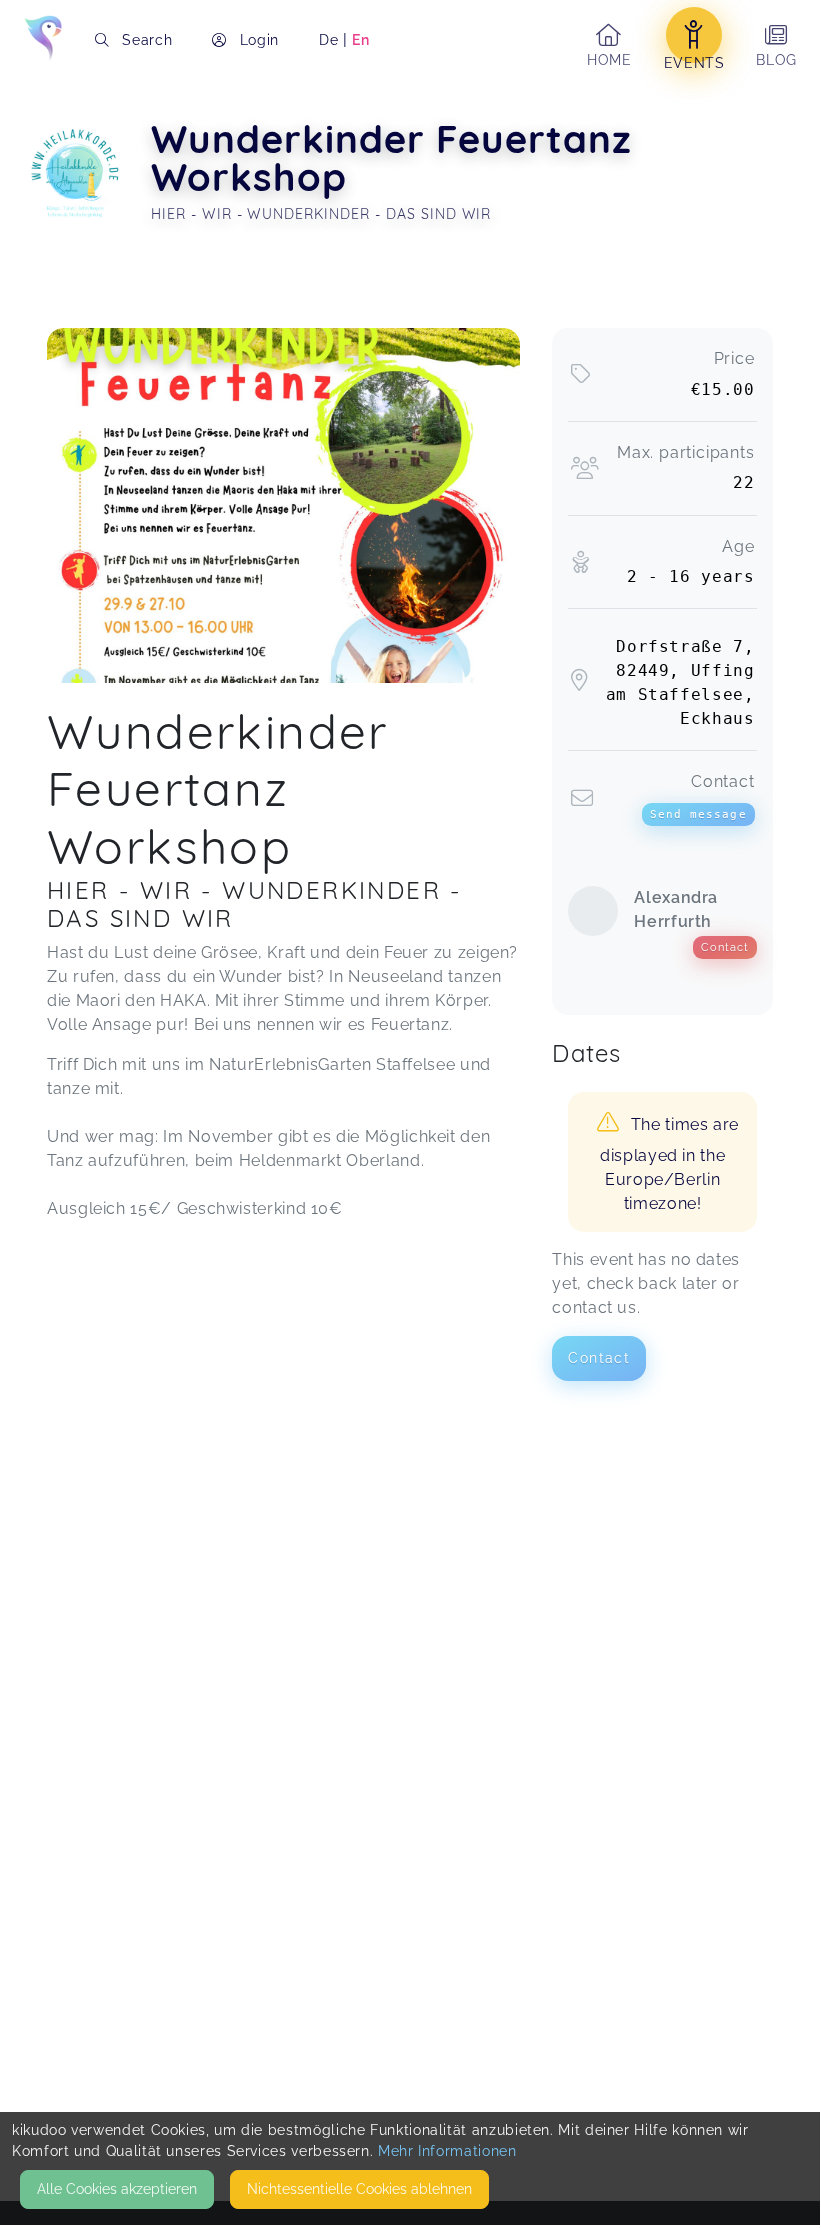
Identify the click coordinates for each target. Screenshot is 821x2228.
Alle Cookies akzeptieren (117, 2189)
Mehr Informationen (447, 2151)
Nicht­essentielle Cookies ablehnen (359, 2189)
